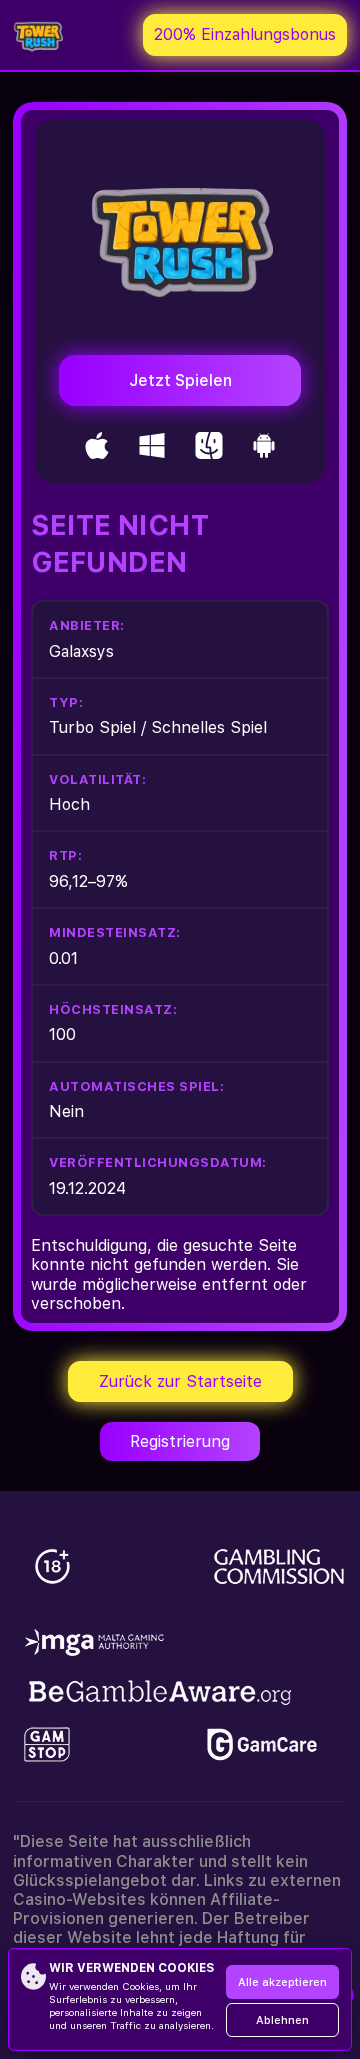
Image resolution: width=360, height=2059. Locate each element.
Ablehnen (282, 2020)
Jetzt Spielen (180, 380)
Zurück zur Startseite (180, 1381)
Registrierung (180, 1441)
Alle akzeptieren (282, 1982)
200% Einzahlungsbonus (245, 34)
